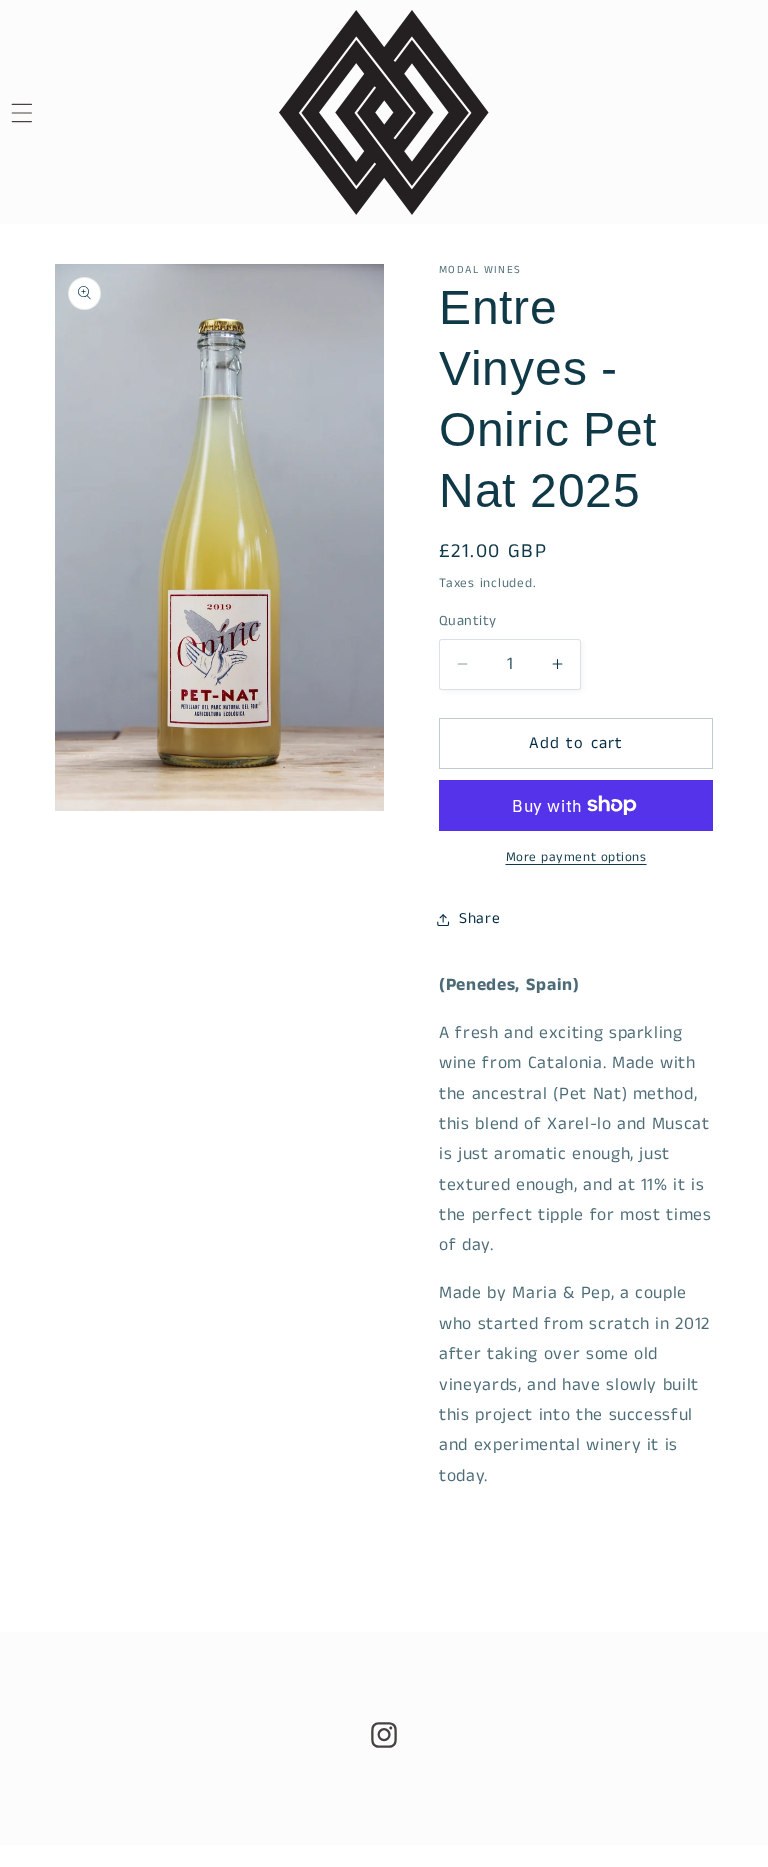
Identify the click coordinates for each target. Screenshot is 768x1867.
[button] (46, 113)
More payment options (576, 857)
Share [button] (479, 919)
